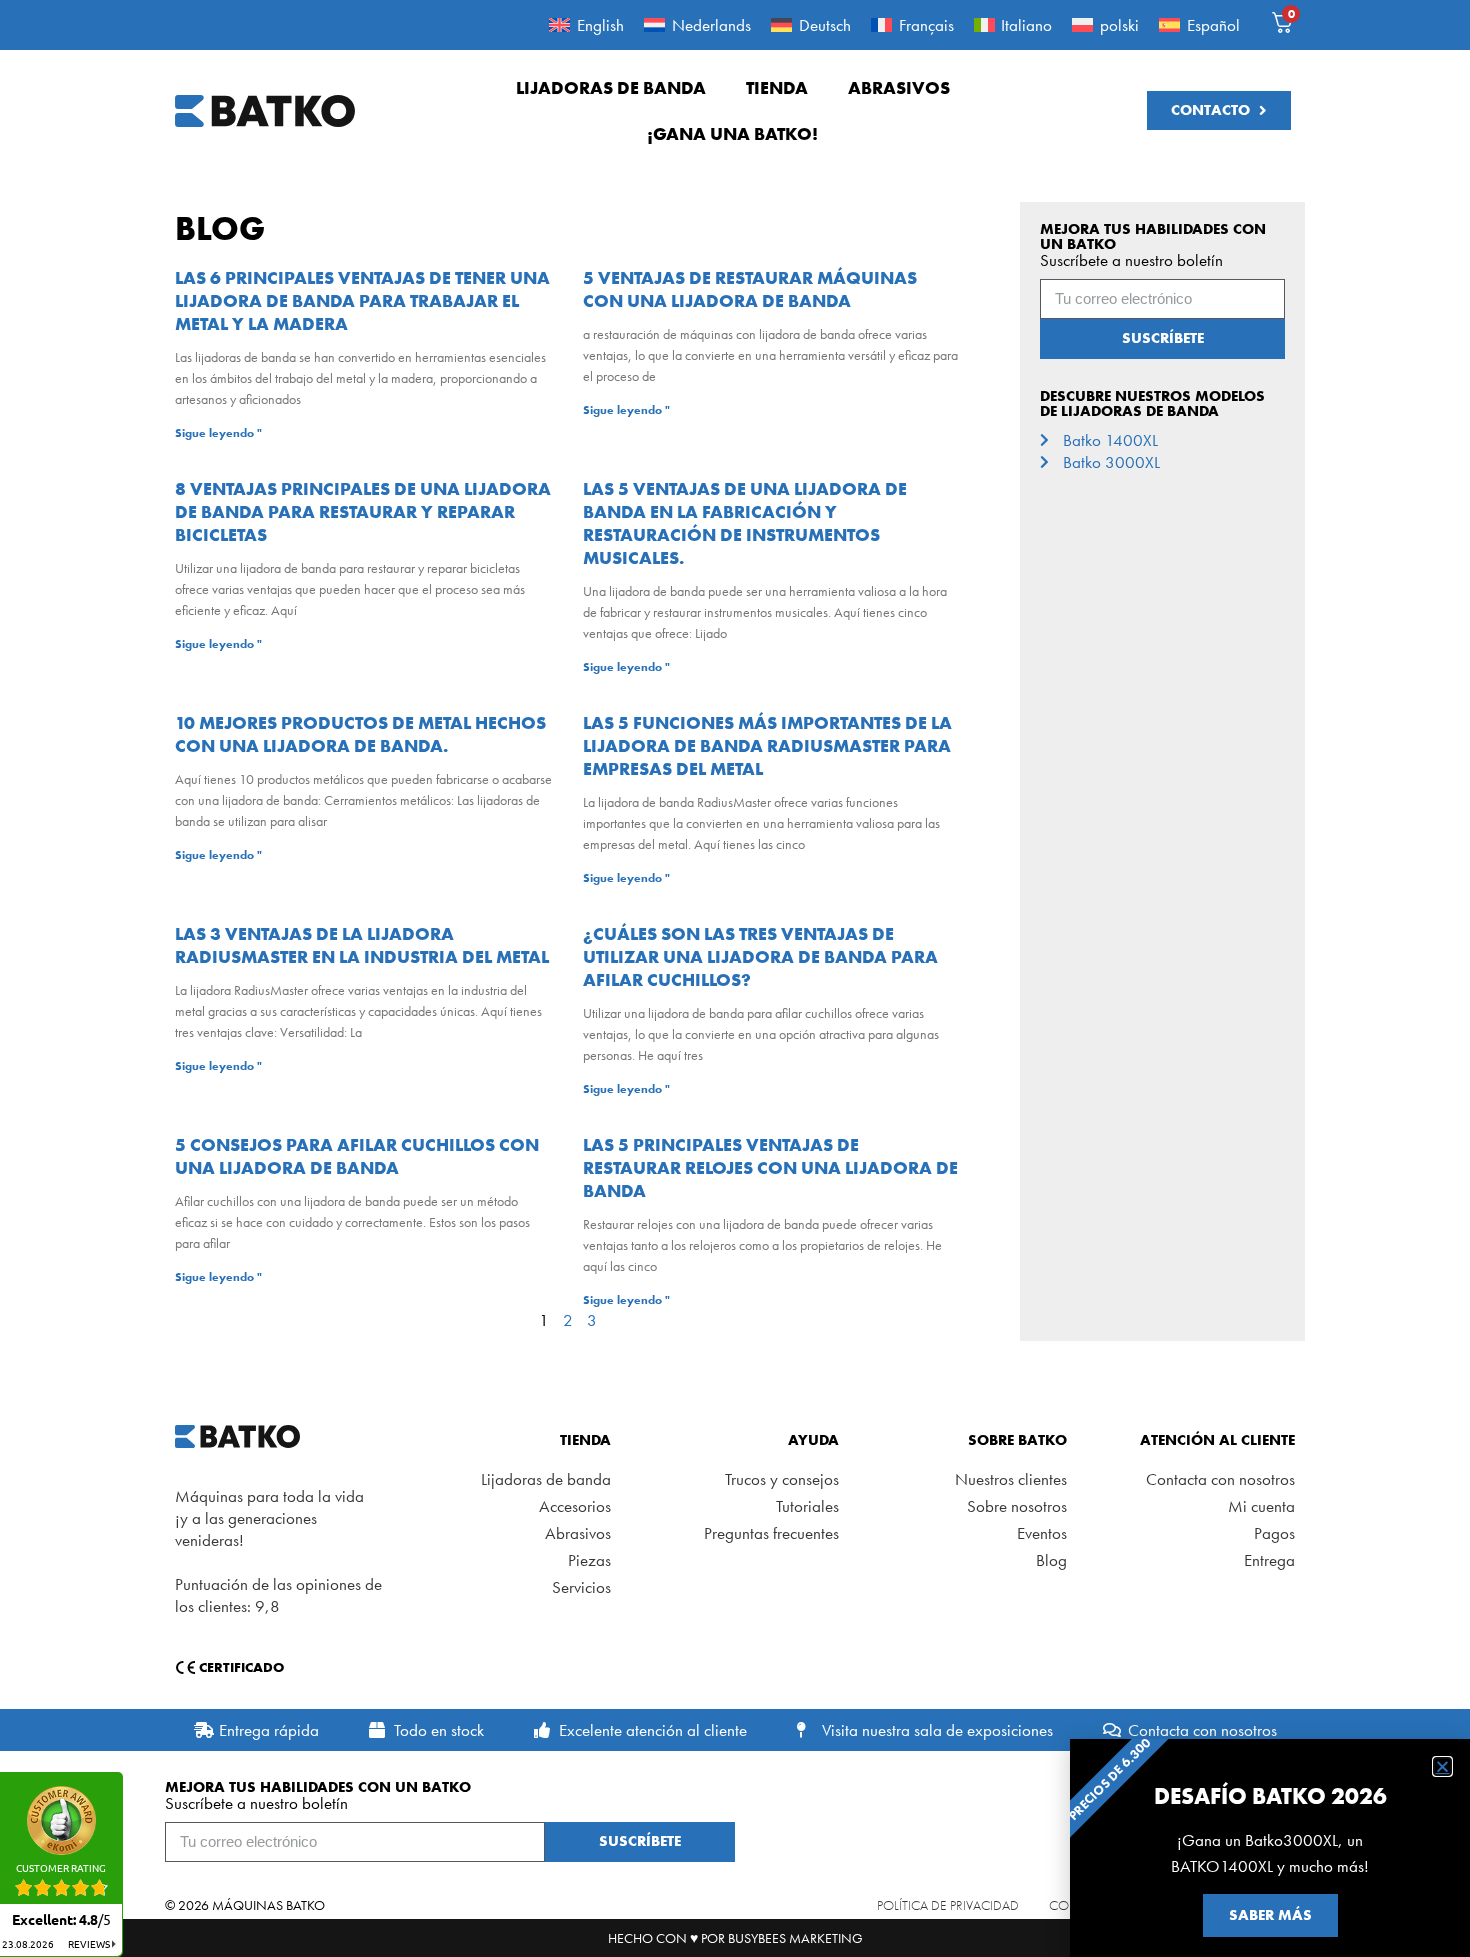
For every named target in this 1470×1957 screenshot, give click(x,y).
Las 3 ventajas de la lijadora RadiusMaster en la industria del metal (362, 945)
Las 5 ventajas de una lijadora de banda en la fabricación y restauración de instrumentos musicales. (745, 523)
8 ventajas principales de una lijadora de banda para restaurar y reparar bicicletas (363, 511)
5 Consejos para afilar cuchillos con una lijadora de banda (357, 1156)
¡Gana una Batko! (732, 133)
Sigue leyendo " (218, 433)
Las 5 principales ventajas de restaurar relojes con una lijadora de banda (770, 1167)
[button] (1442, 1766)
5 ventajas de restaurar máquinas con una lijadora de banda (750, 289)
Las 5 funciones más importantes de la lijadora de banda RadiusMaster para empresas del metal (767, 745)
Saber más (1270, 1915)
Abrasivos (899, 87)
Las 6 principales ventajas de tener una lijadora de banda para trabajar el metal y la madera (362, 300)
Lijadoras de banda (611, 87)
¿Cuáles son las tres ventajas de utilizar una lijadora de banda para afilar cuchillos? (760, 956)
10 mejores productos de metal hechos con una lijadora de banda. (360, 734)
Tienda (777, 87)
